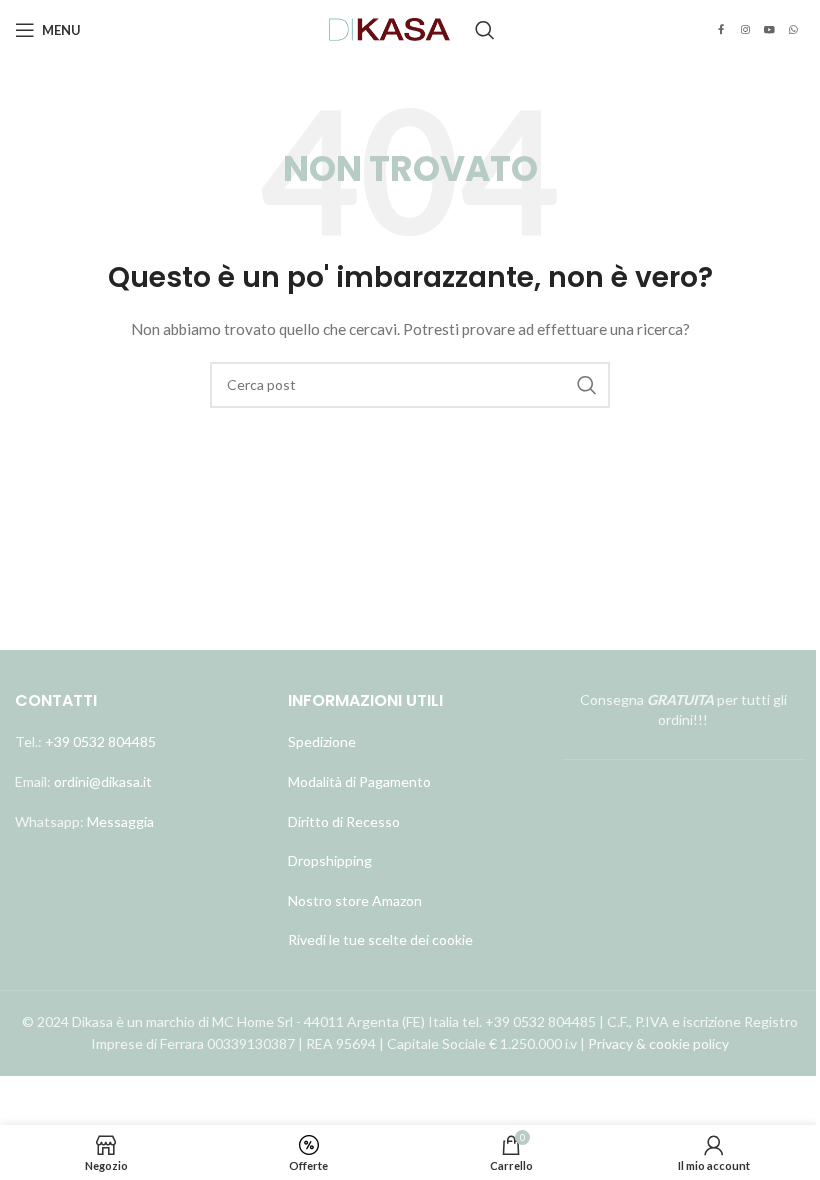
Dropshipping (330, 860)
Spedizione (322, 741)
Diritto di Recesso (344, 821)
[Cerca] (485, 30)
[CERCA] (587, 385)
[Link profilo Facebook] (721, 30)
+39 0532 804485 (100, 741)
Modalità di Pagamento (359, 781)
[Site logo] (390, 28)
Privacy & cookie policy (658, 1043)
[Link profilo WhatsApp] (793, 30)
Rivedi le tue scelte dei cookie (380, 939)
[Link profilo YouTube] (769, 30)
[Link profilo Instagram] (745, 30)
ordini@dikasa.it (103, 781)
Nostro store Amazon (355, 900)
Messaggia (119, 821)
